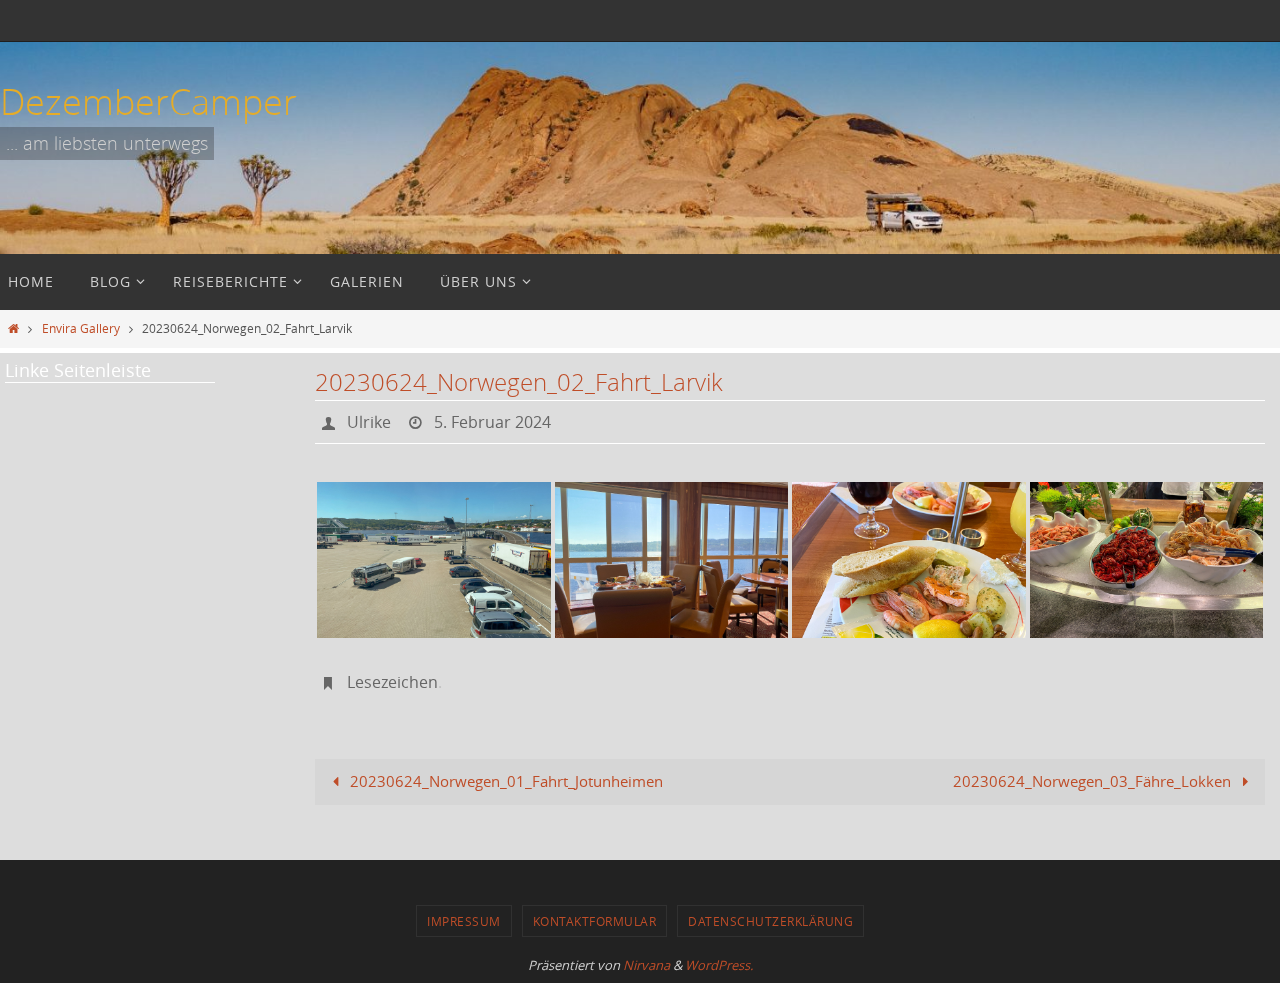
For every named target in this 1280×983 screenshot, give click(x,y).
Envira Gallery (81, 328)
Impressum (464, 921)
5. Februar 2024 (492, 422)
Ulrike (369, 422)
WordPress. (719, 965)
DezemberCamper (148, 101)
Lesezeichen (392, 682)
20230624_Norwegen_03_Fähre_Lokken (1094, 781)
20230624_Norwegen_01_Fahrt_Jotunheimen (504, 781)
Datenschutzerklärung (770, 921)
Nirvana (646, 965)
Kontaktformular (595, 921)
